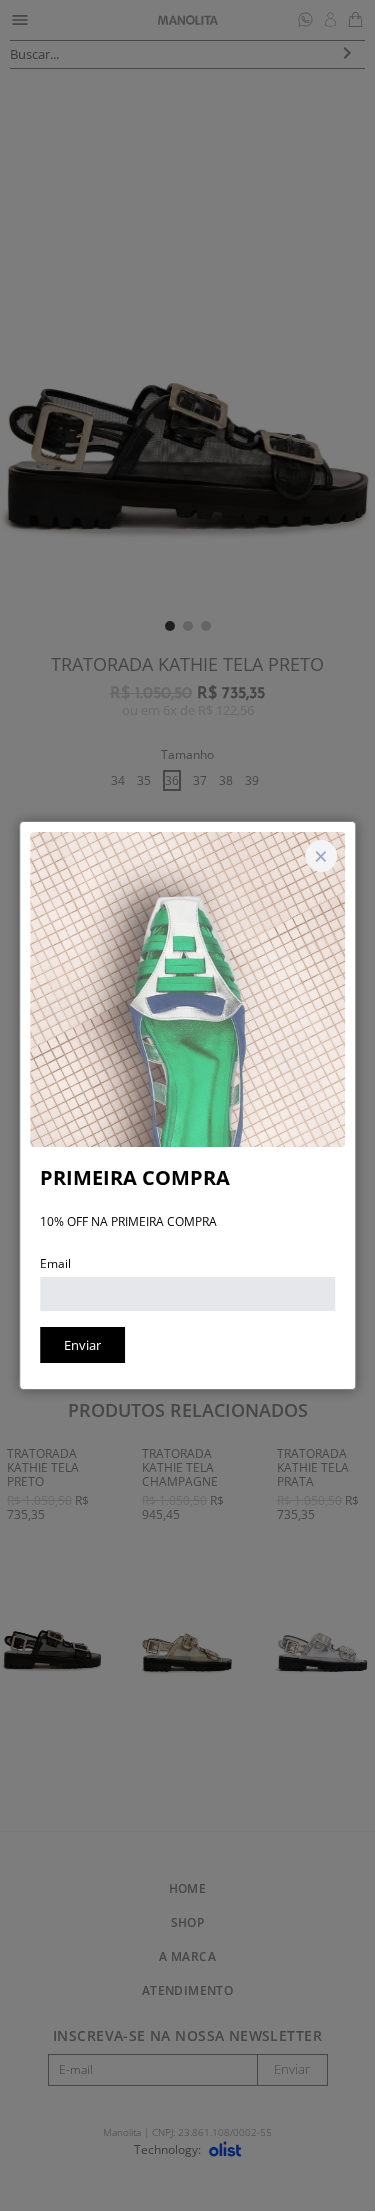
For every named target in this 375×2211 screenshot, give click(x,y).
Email (55, 1263)
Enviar (82, 1345)
